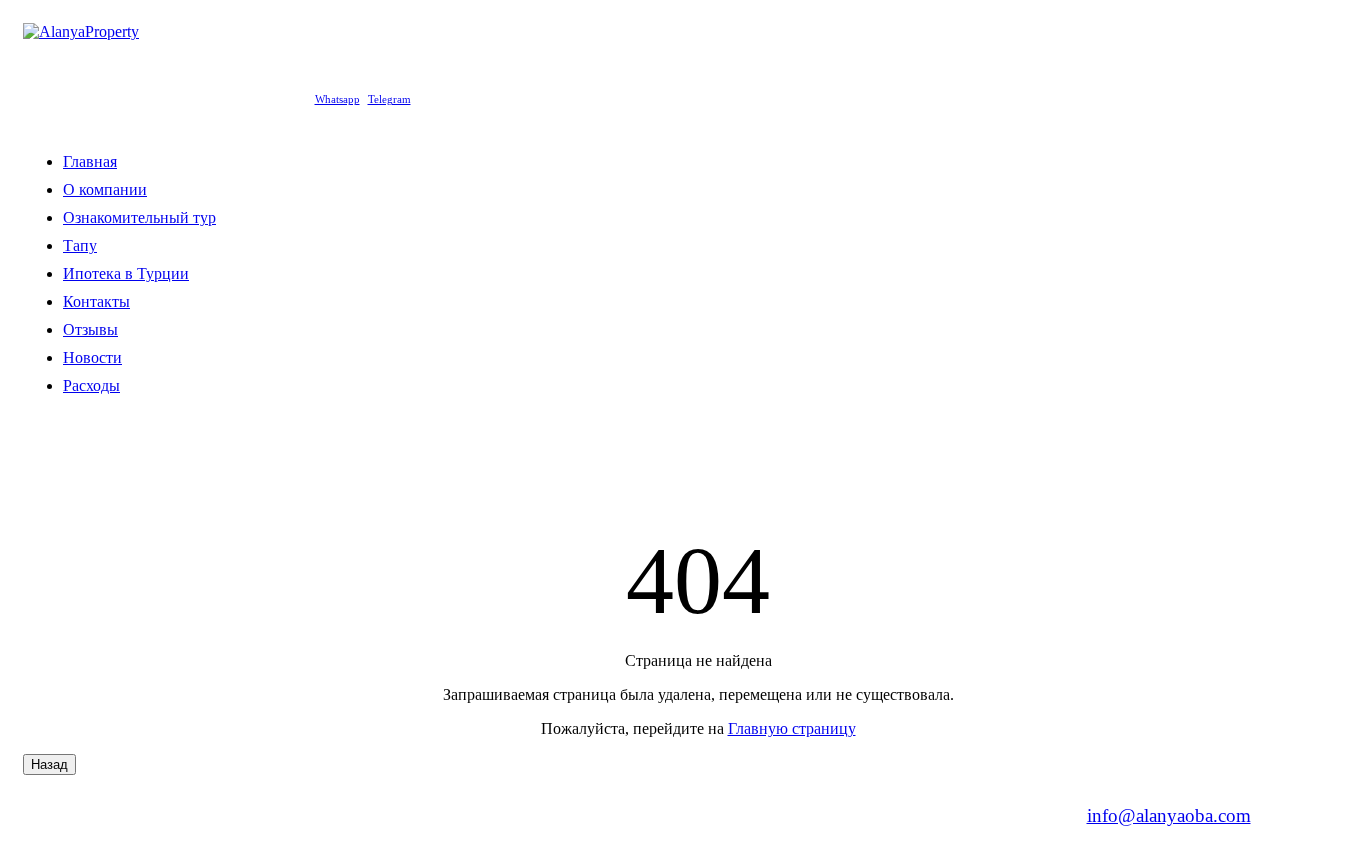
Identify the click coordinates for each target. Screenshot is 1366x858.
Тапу (80, 245)
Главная (90, 161)
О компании (105, 189)
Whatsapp (337, 99)
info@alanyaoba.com (1169, 815)
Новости (92, 357)
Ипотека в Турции (126, 273)
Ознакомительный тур (139, 217)
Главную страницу (792, 728)
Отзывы (90, 329)
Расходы (91, 385)
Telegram (389, 99)
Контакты (96, 301)
